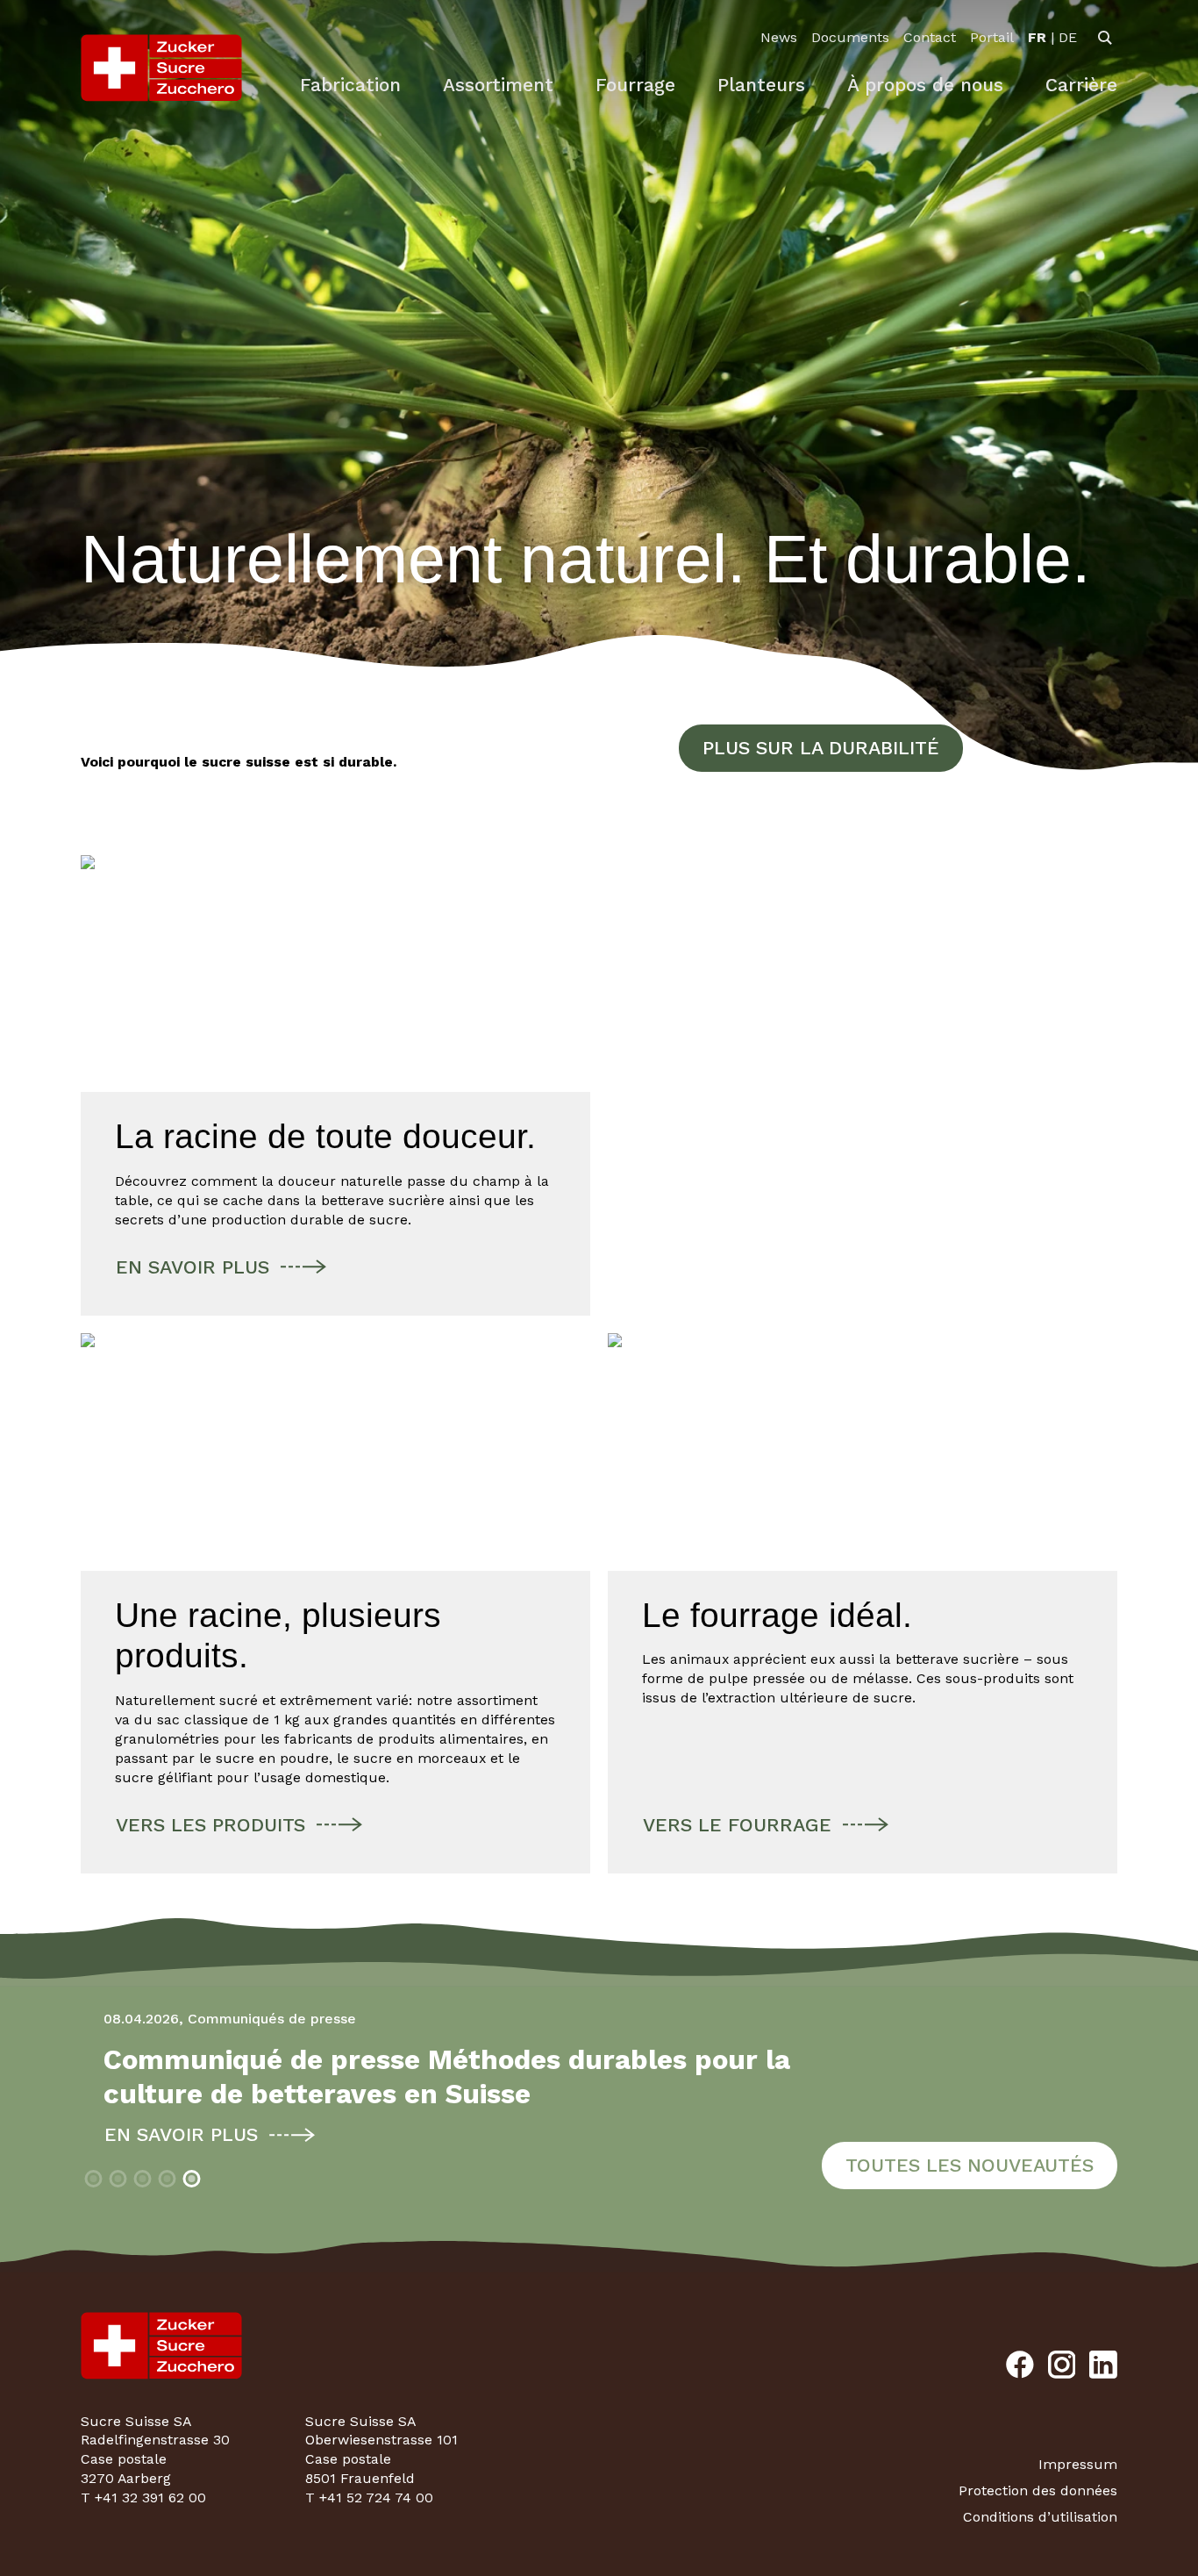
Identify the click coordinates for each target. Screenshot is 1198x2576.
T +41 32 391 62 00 (143, 2498)
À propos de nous (925, 85)
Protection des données (1038, 2490)
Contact (930, 37)
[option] (1037, 38)
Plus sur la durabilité (821, 748)
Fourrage (635, 85)
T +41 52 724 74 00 (369, 2498)
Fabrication (350, 85)
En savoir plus (158, 2134)
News (779, 37)
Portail (992, 37)
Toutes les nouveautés (970, 2165)
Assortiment (498, 85)
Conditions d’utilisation (1040, 2517)
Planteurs (761, 85)
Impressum (1078, 2464)
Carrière (1081, 85)
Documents (850, 37)
